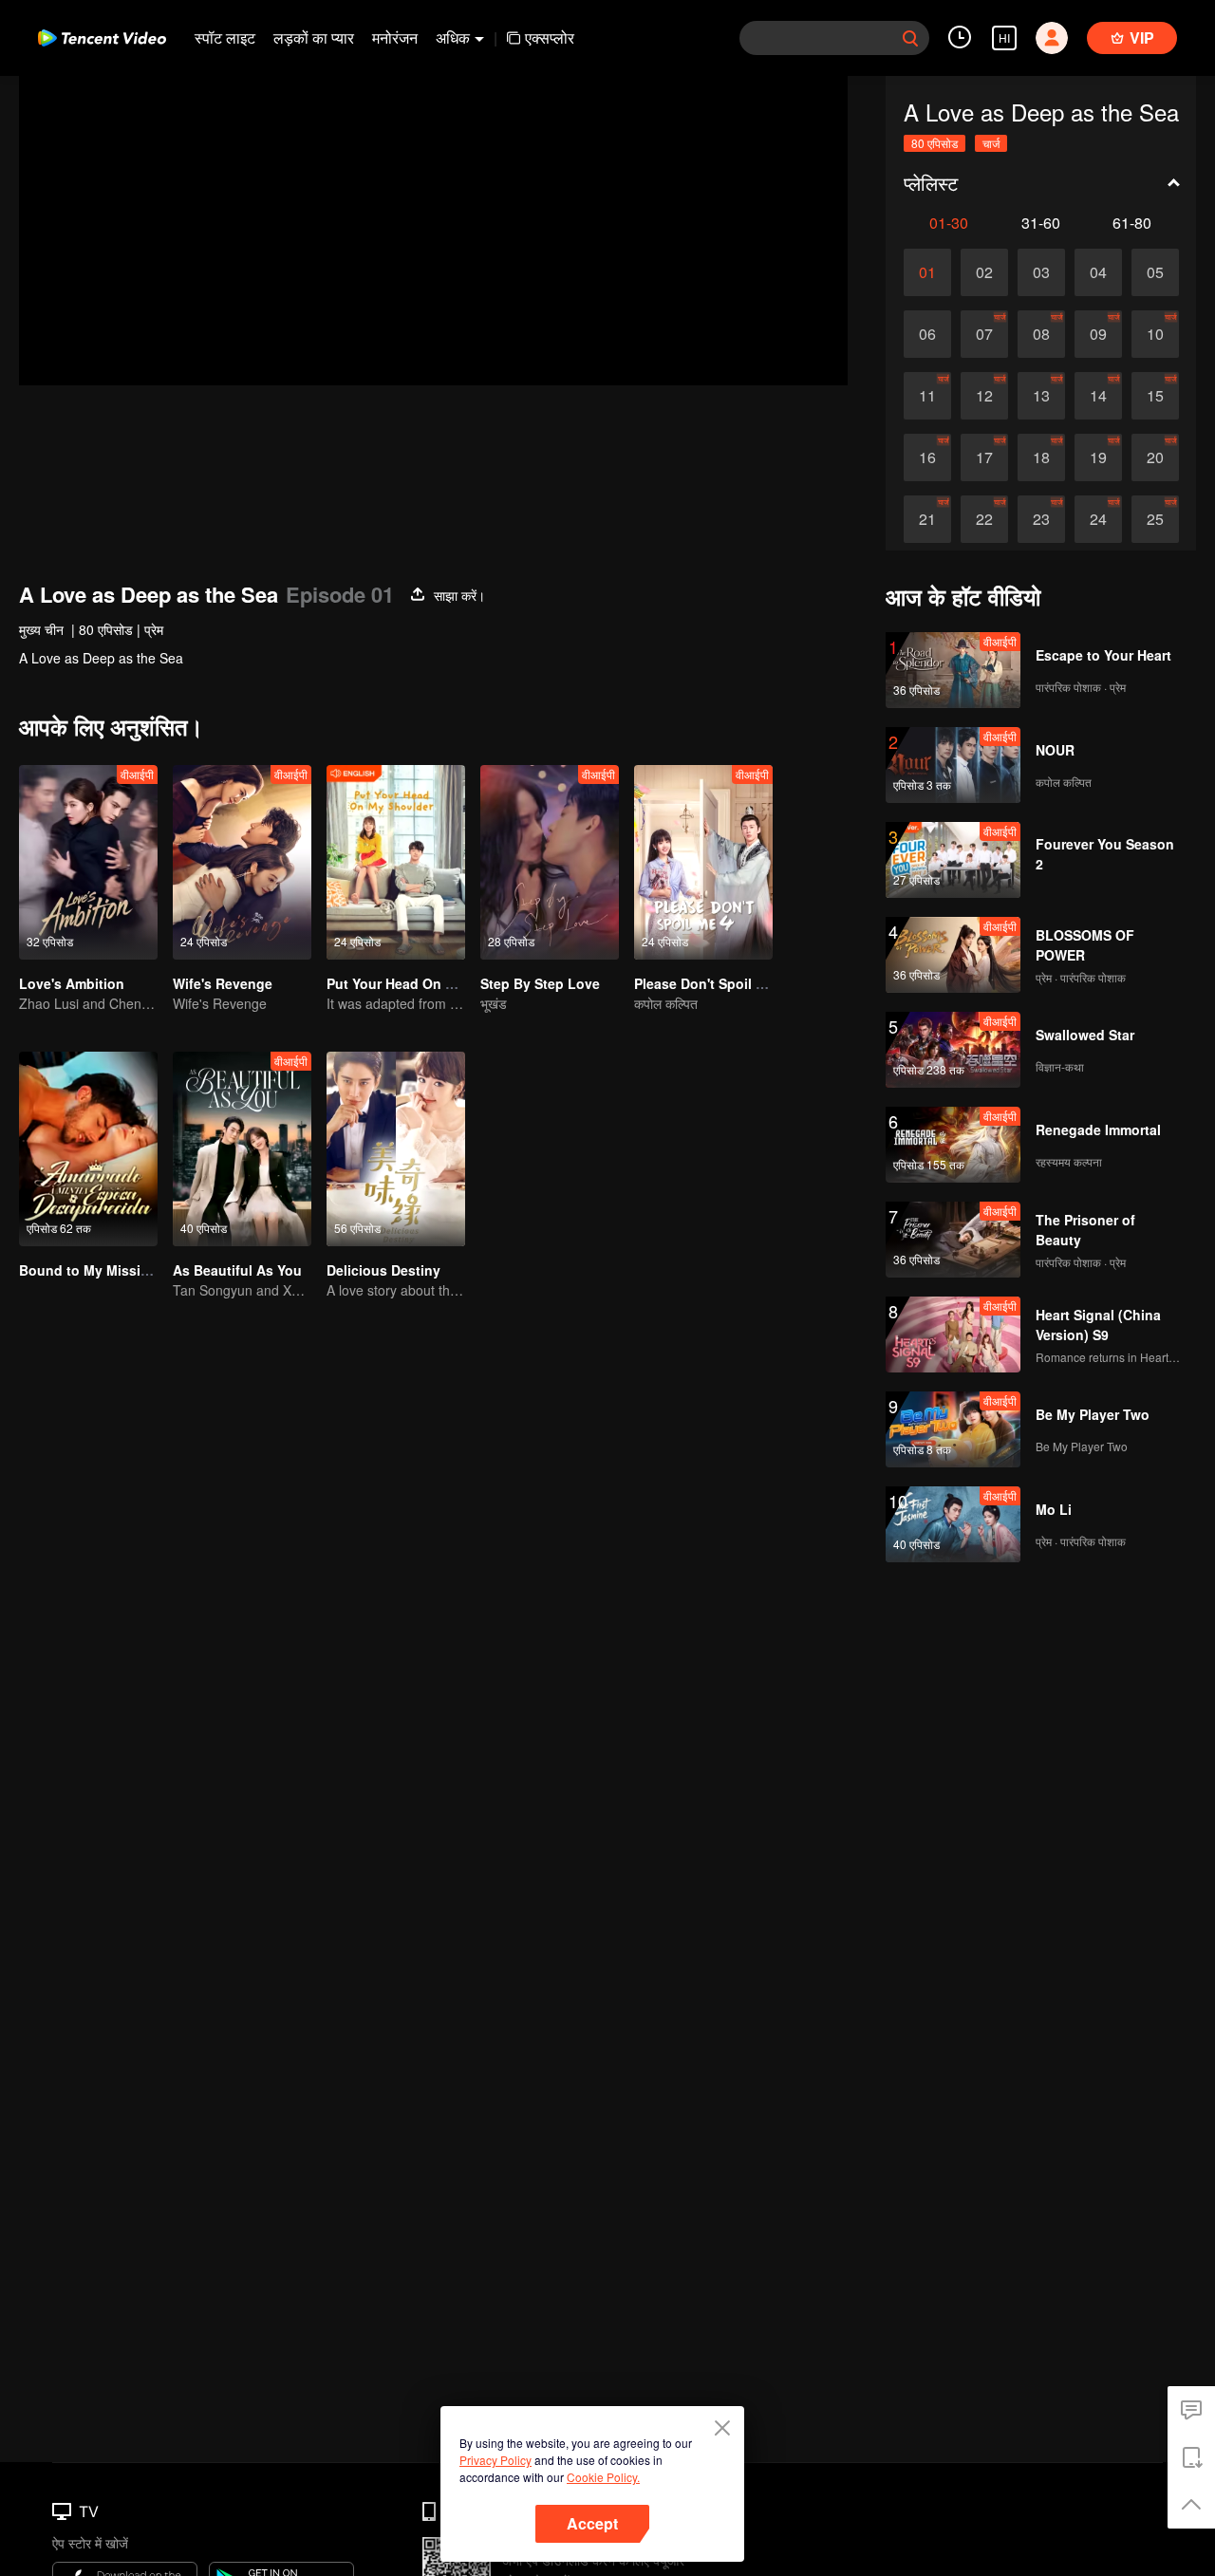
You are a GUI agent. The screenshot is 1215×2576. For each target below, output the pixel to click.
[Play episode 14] (1098, 396)
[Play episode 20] (1155, 457)
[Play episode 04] (1098, 272)
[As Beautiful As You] (242, 1149)
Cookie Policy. (603, 2477)
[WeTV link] (102, 38)
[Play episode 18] (1041, 457)
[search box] (910, 38)
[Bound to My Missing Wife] (88, 1149)
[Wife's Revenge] (242, 862)
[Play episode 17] (984, 457)
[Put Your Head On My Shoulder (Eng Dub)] (396, 862)
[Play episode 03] (1041, 272)
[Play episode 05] (1155, 272)
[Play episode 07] (984, 334)
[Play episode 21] (927, 519)
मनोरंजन (395, 37)
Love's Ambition (72, 983)
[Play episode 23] (1041, 519)
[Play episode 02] (984, 272)
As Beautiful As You (237, 1270)
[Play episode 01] (927, 272)
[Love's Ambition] (88, 862)
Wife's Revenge (223, 983)
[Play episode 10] (1155, 334)
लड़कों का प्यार (314, 37)
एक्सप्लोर (550, 37)
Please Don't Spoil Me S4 (714, 983)
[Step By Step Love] (550, 862)
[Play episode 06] (927, 334)
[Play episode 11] (927, 396)
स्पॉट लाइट (225, 37)
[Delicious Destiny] (396, 1149)
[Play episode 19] (1098, 457)
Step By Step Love (540, 983)
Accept (592, 2523)
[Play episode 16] (927, 457)
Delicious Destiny (383, 1270)
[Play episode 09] (1098, 334)
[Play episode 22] (984, 519)
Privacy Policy (495, 2460)
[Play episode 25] (1155, 519)
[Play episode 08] (1041, 334)
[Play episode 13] (1041, 396)
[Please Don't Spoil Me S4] (703, 862)
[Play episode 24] (1098, 519)
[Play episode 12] (984, 396)
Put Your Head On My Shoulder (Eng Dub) (461, 983)
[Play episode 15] (1155, 396)
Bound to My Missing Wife (104, 1270)
